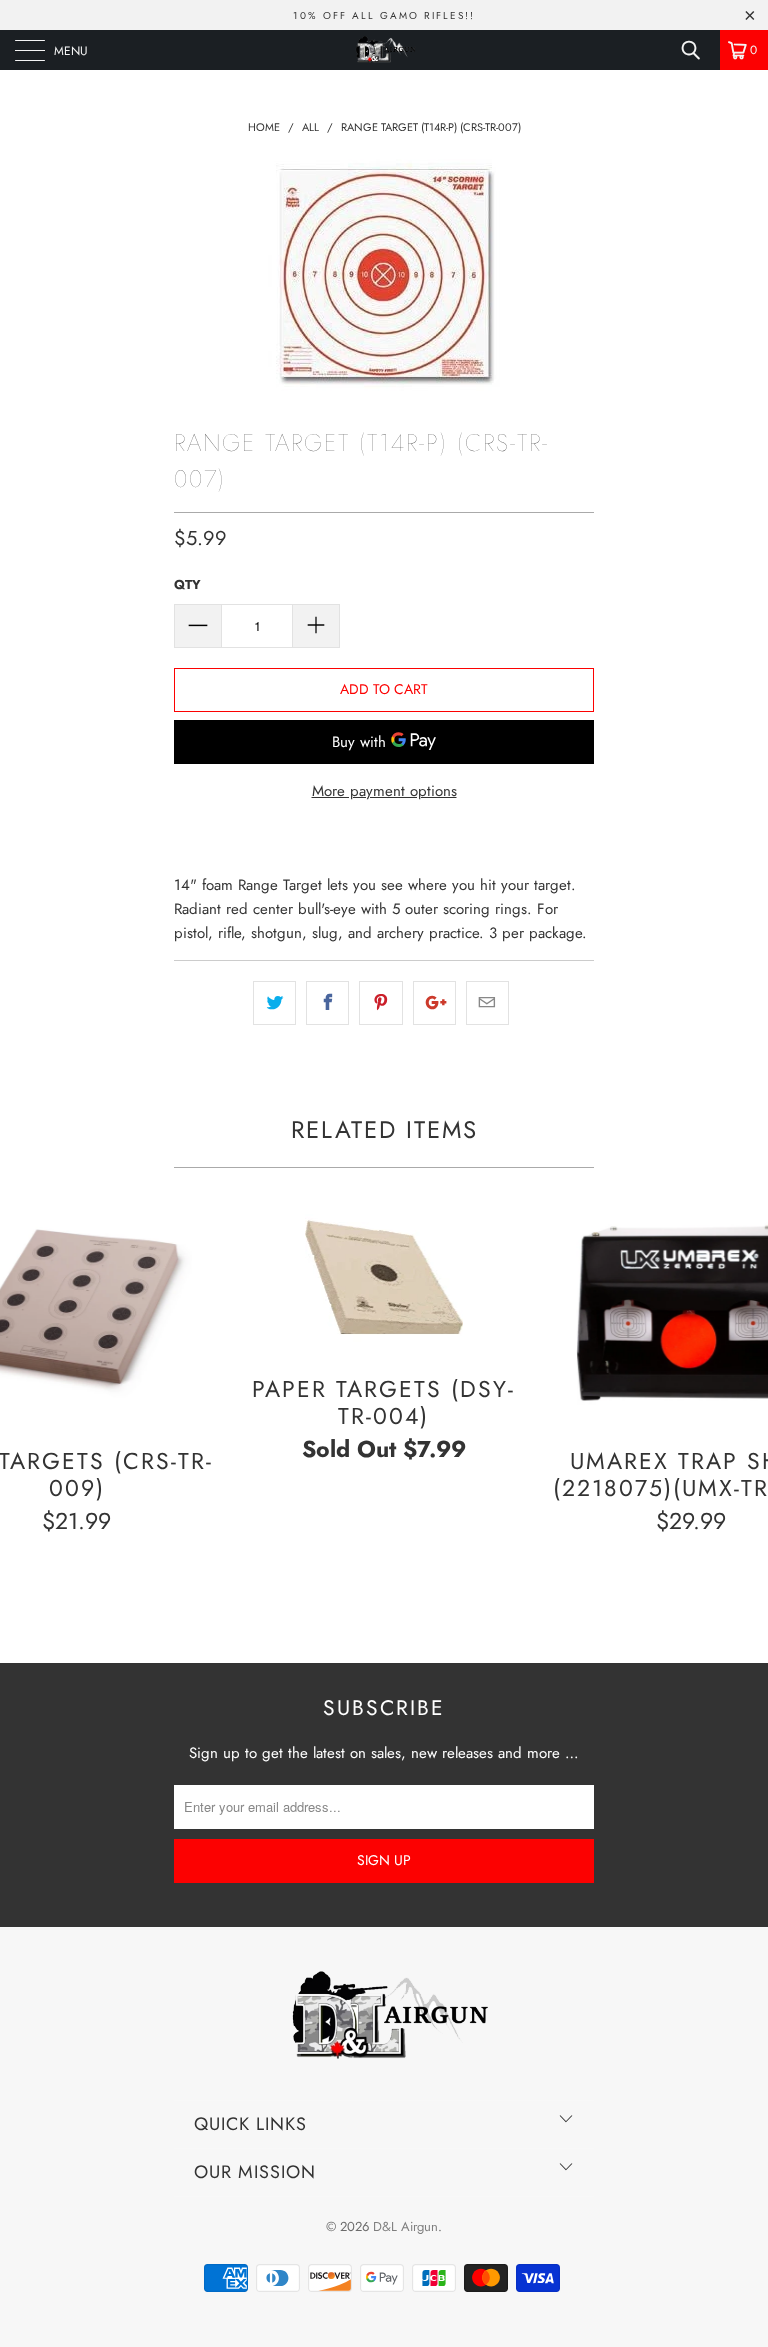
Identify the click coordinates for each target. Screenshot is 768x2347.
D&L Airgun (405, 2226)
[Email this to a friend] (487, 1003)
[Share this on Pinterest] (380, 1003)
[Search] (698, 50)
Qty (187, 584)
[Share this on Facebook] (327, 1003)
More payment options (384, 791)
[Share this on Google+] (434, 1003)
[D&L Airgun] (384, 50)
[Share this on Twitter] (274, 1003)
